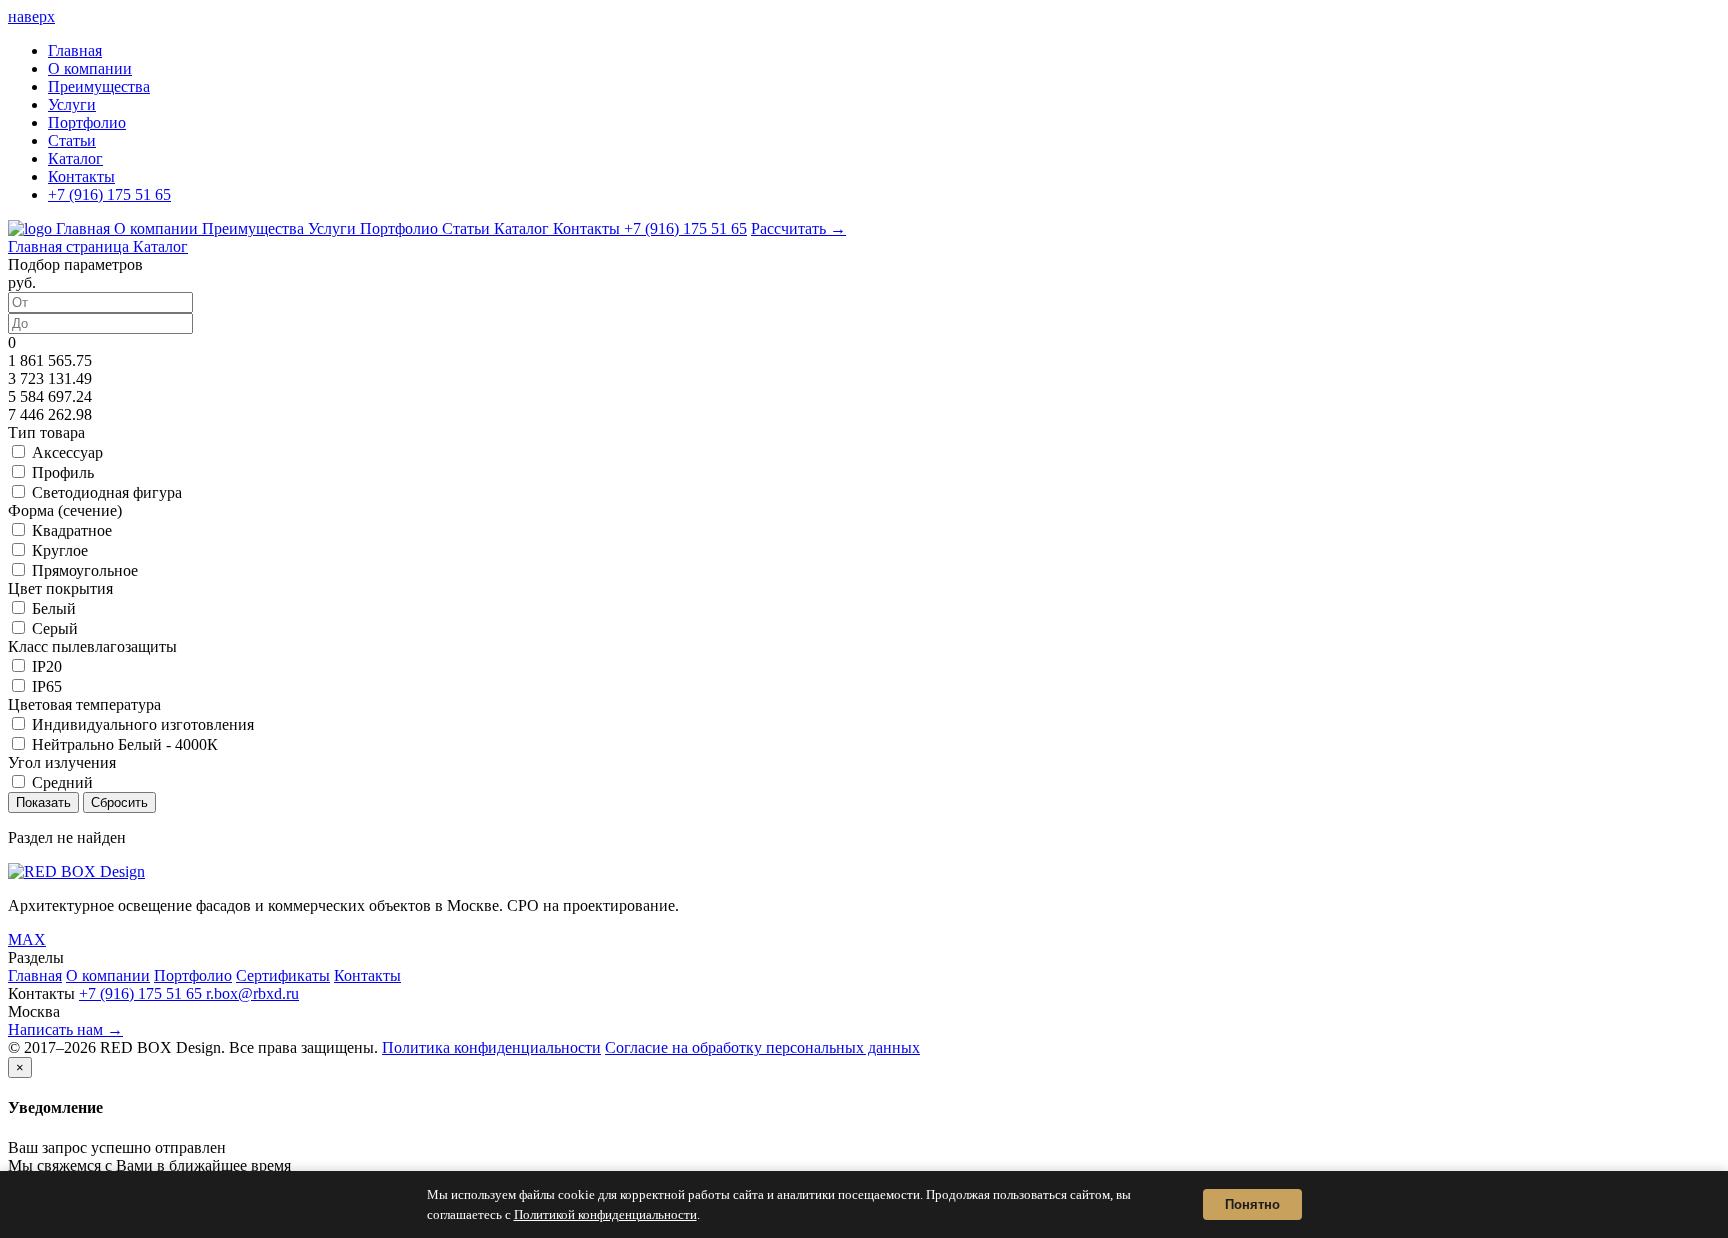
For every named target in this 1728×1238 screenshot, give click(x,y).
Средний (62, 782)
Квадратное (72, 530)
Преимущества (99, 86)
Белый (54, 608)
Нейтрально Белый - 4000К (125, 744)
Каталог (75, 158)
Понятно (1252, 1204)
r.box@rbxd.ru (252, 993)
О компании (90, 68)
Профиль (63, 472)
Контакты (81, 176)
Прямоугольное (85, 570)
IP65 (47, 686)
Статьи (72, 140)
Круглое (60, 550)
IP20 (47, 666)
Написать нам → (65, 1029)
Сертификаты (283, 975)
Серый (55, 628)
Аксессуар (67, 452)
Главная (75, 50)
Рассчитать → (798, 228)
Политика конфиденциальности (491, 1047)
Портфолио (87, 122)
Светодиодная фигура (107, 492)
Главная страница (70, 246)
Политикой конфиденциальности (605, 1214)
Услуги (72, 104)
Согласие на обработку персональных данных (762, 1047)
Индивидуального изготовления (143, 724)
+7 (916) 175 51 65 (109, 194)
